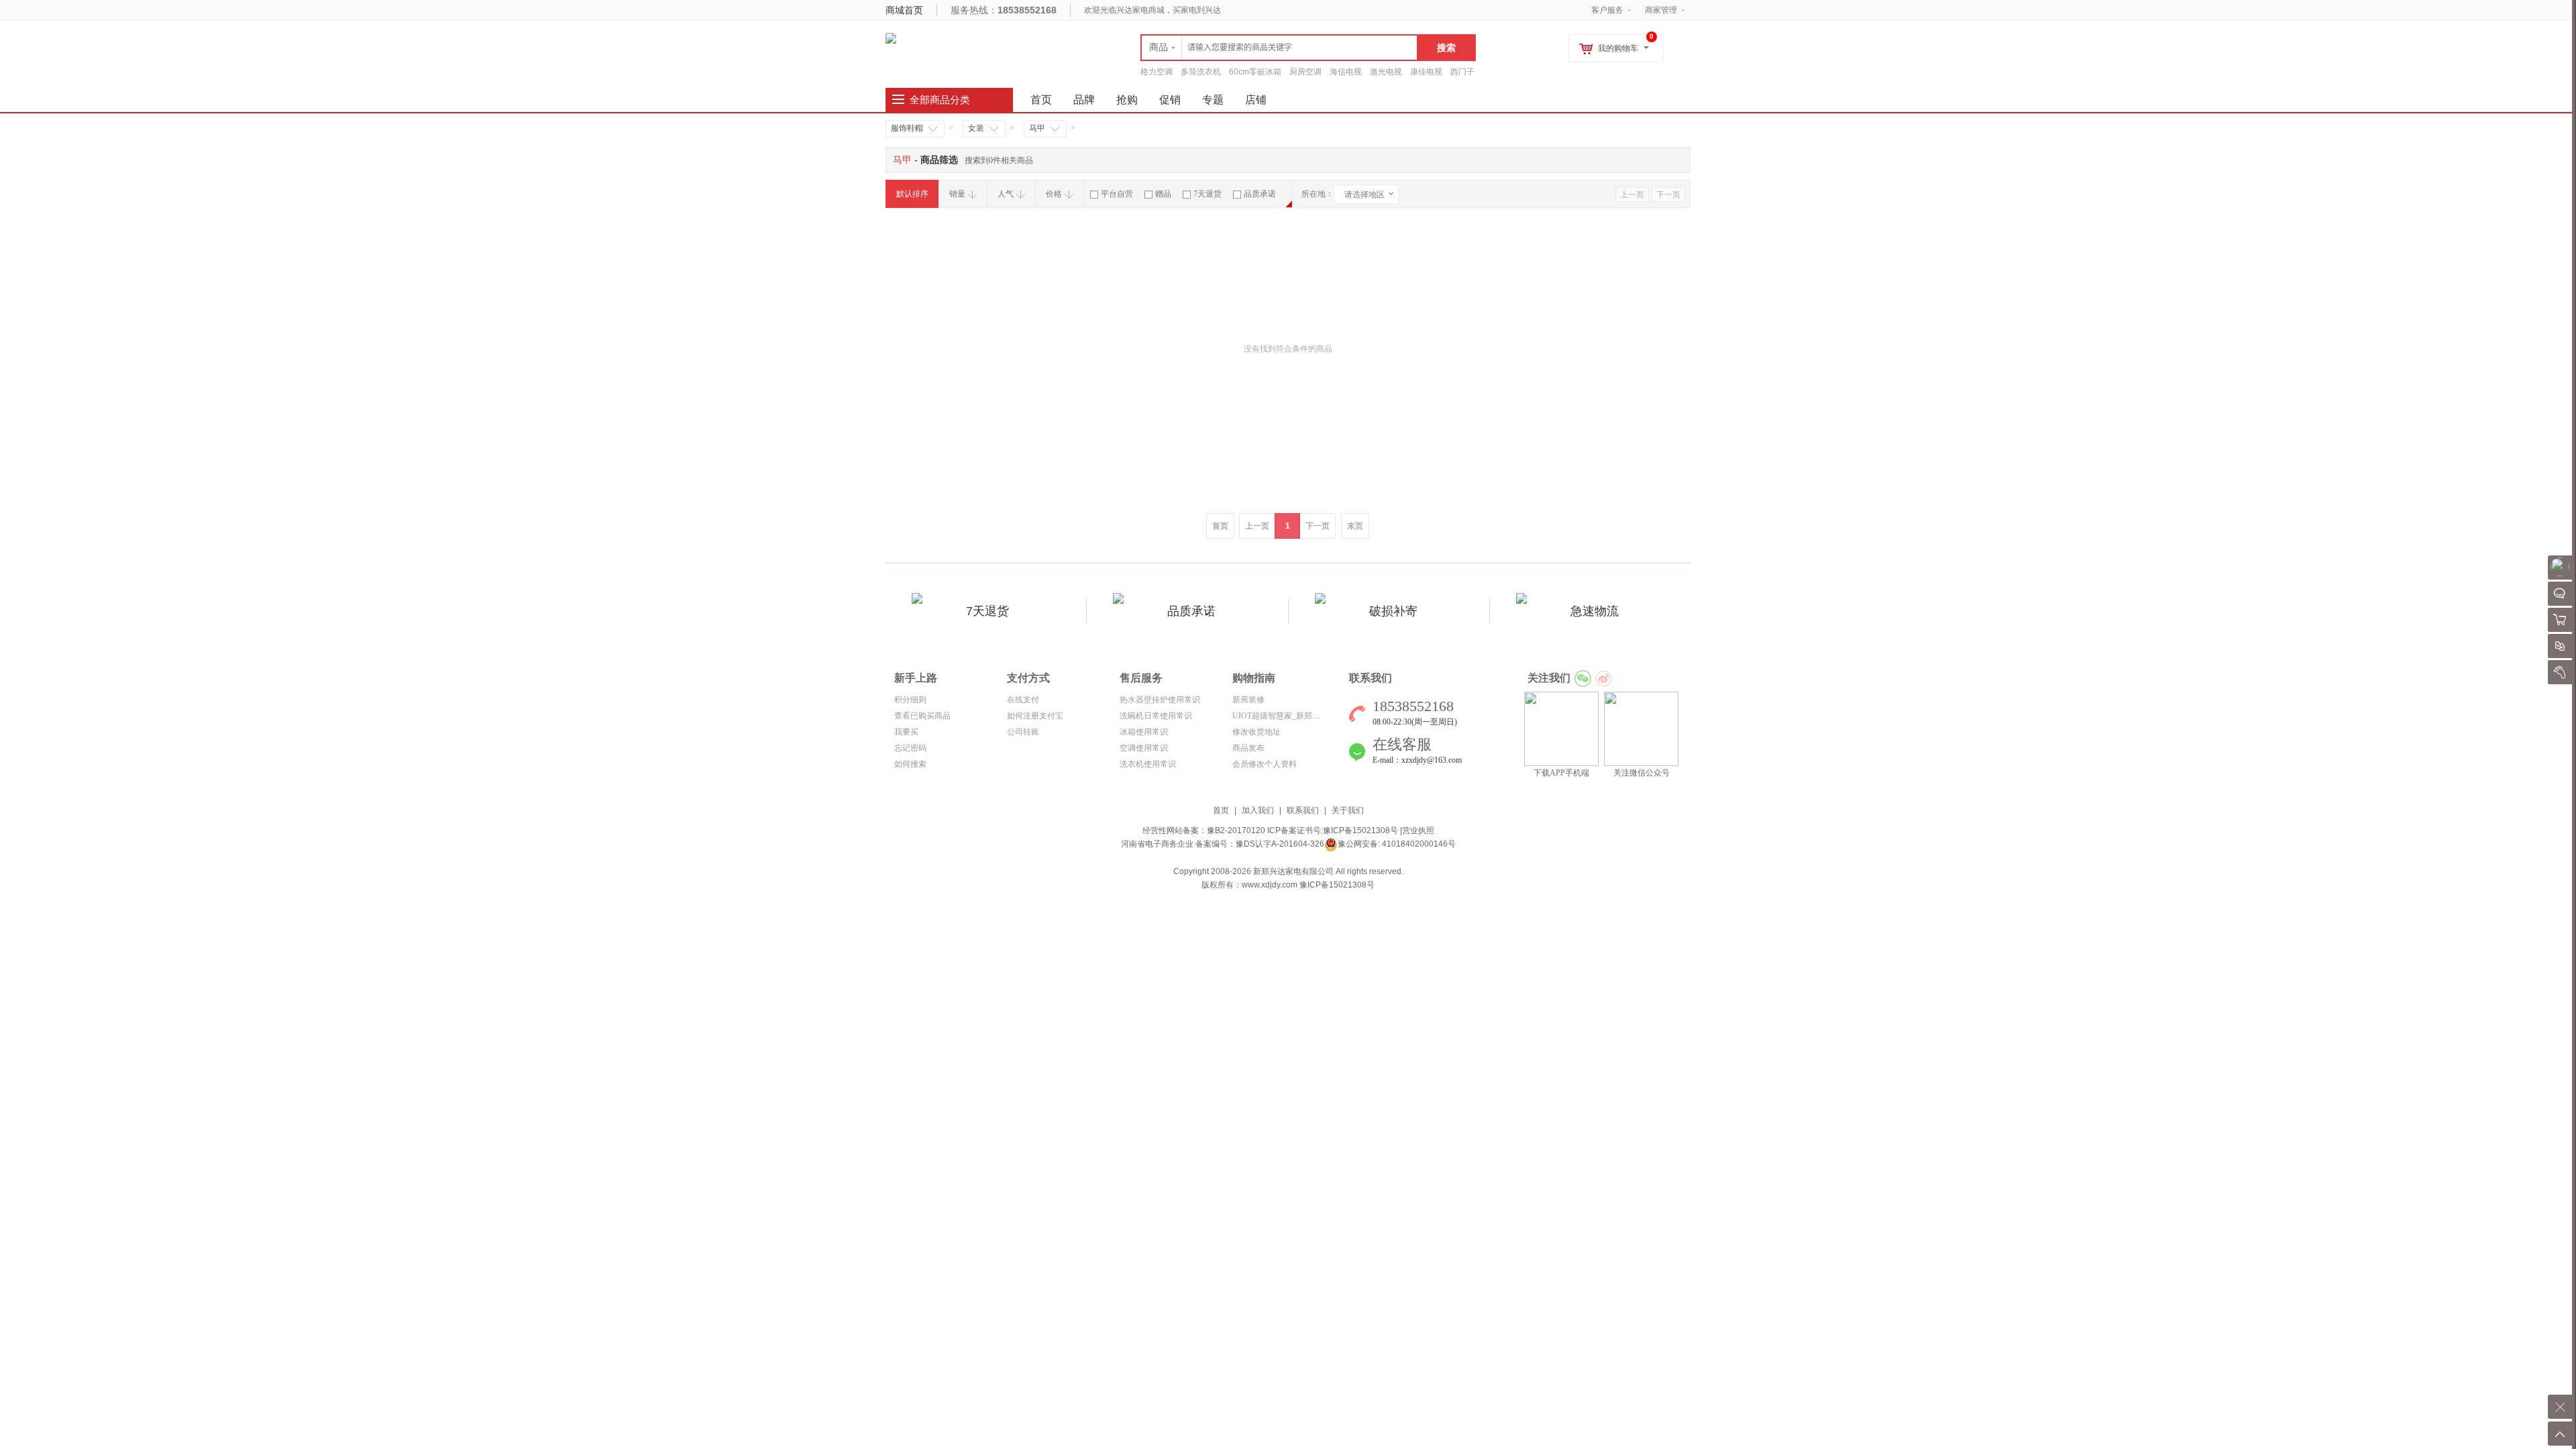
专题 (1213, 100)
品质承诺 (1260, 194)
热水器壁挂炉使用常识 (1160, 700)
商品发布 (1248, 748)
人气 (1006, 194)
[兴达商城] (891, 38)
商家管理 (1661, 10)
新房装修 (1248, 700)
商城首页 (904, 10)
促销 (1170, 100)
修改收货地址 (1256, 732)
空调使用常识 (1144, 748)
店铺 (1256, 100)
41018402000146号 (1418, 844)
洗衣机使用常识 (1148, 764)
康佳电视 (1426, 72)
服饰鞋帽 (907, 128)
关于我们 (1348, 810)
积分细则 (910, 700)
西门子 (1462, 72)
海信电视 (1346, 72)
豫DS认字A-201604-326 (1280, 844)
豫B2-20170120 (1236, 830)
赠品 (1163, 194)
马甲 (1037, 128)
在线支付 (1023, 700)
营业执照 (1418, 830)
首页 (1221, 810)
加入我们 (1258, 810)
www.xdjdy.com (1270, 885)
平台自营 (1117, 194)
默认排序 (912, 194)
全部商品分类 (940, 100)
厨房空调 (1305, 72)
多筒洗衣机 (1201, 72)
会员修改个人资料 (1265, 764)
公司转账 (1023, 732)
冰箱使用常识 (1144, 732)
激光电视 (1386, 72)
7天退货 (1207, 194)
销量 (957, 194)
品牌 (1084, 100)
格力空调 (1157, 72)
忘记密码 (910, 748)
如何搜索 (910, 764)
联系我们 (1303, 810)
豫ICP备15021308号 (1360, 830)
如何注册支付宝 (1035, 716)
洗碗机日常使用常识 (1156, 716)
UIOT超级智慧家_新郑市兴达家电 (1292, 716)
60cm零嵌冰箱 (1255, 72)
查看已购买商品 (922, 716)
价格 (1054, 194)
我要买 (906, 732)
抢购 (1127, 100)
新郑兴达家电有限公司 (1293, 871)
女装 (976, 128)
